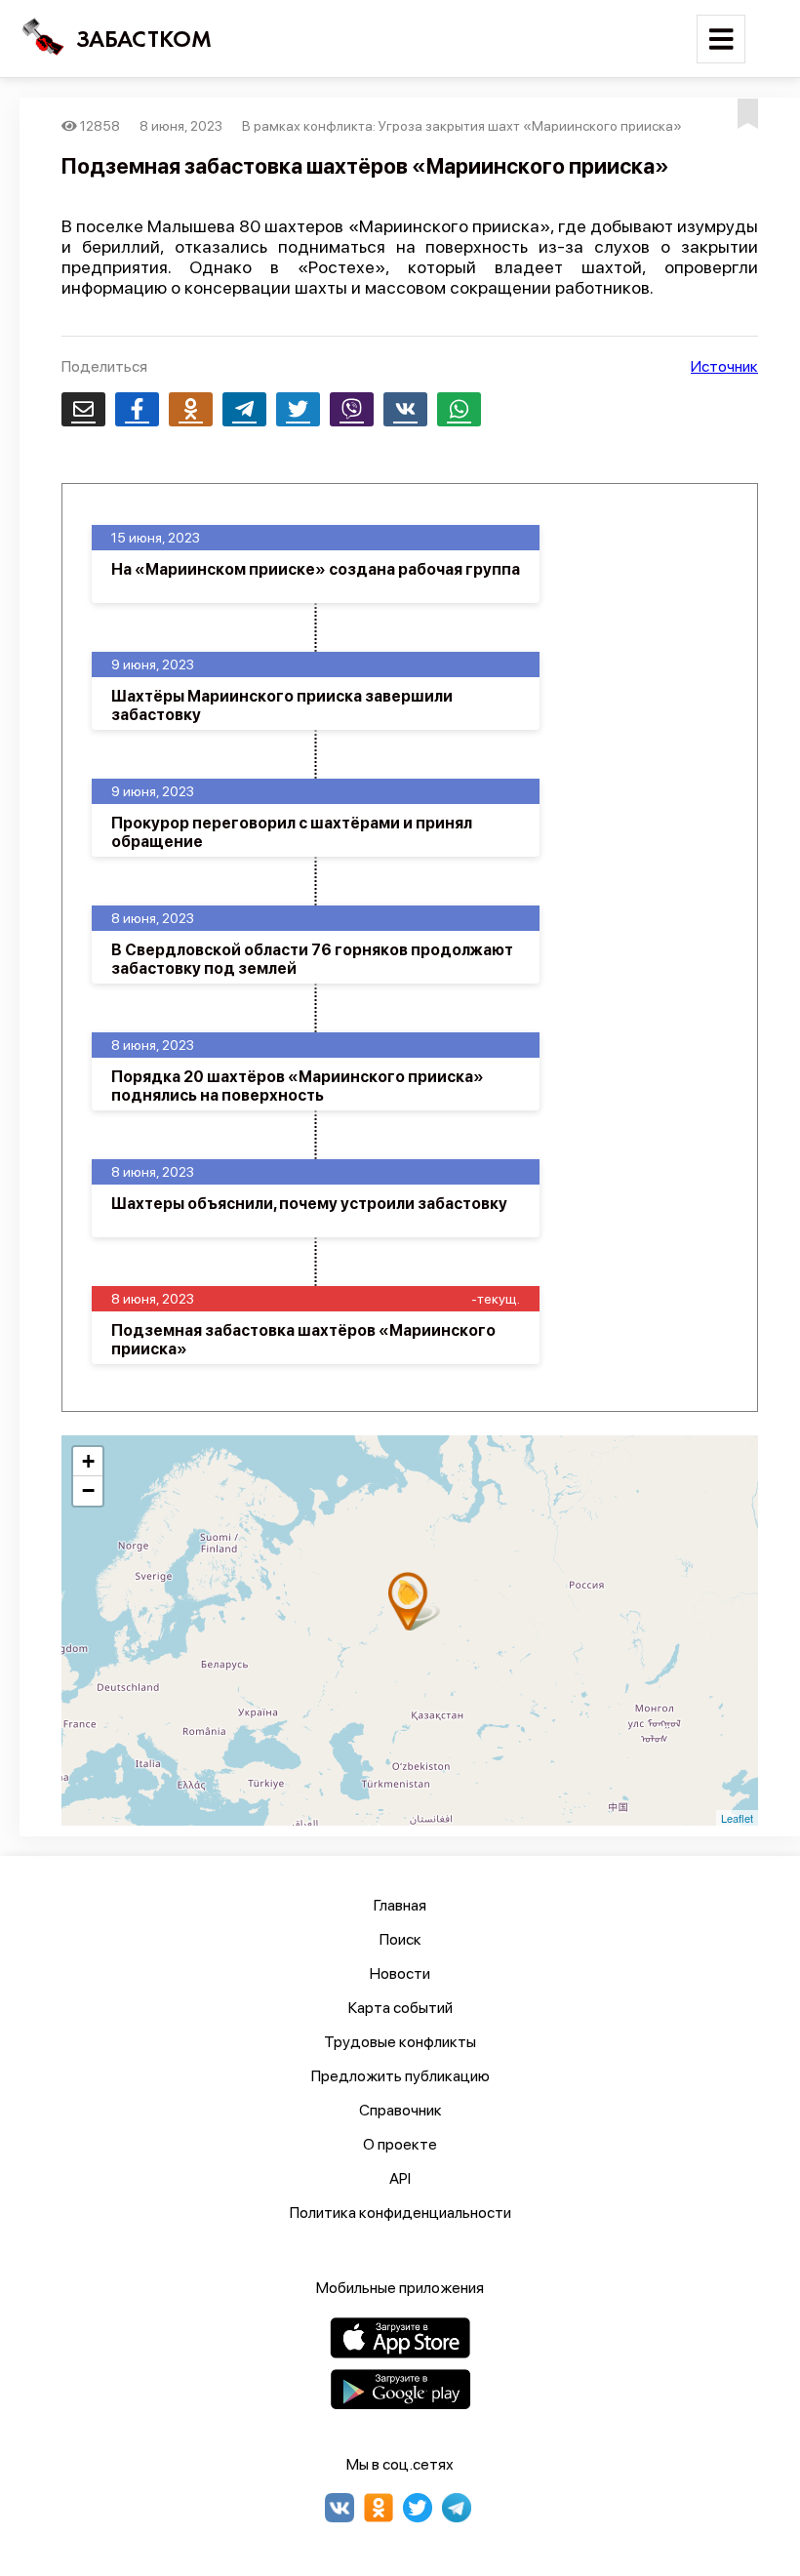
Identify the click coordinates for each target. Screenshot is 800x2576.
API (400, 2178)
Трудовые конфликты (400, 2042)
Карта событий (400, 2008)
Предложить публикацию (400, 2076)
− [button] (88, 1490)
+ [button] (88, 1461)
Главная (400, 1905)
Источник (724, 366)
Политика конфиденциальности (400, 2213)
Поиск (400, 1939)
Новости (400, 1973)
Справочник (400, 2110)
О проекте (400, 2144)
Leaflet (737, 1818)
